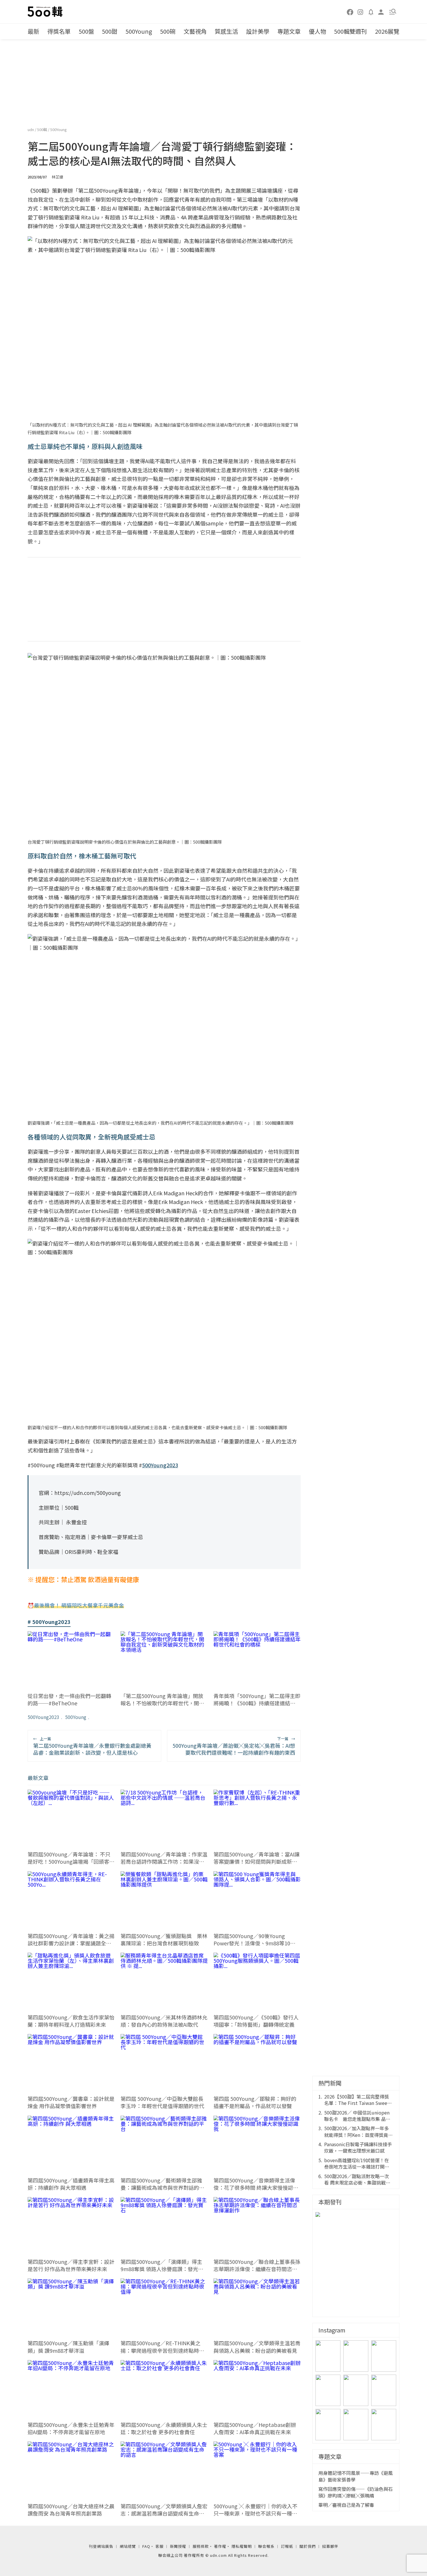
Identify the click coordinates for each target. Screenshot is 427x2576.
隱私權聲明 (242, 2546)
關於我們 (308, 2546)
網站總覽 (128, 2546)
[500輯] (46, 12)
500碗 (168, 31)
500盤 (86, 31)
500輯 (43, 129)
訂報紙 (287, 2546)
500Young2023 (43, 1717)
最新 (33, 31)
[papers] (371, 12)
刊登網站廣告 (101, 2546)
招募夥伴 (330, 2546)
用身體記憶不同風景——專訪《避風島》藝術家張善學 (356, 2476)
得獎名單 (59, 31)
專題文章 (289, 31)
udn (31, 129)
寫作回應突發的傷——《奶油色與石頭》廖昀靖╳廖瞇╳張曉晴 (356, 2492)
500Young (139, 31)
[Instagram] (360, 12)
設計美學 (258, 31)
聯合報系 (266, 2546)
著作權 (220, 2546)
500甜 (110, 31)
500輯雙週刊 (350, 31)
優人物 (317, 31)
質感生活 (226, 31)
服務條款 (201, 2546)
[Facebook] (350, 12)
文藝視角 (195, 31)
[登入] (381, 11)
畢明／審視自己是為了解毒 (346, 2505)
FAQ (146, 2546)
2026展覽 (387, 31)
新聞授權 (178, 2546)
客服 (159, 2546)
